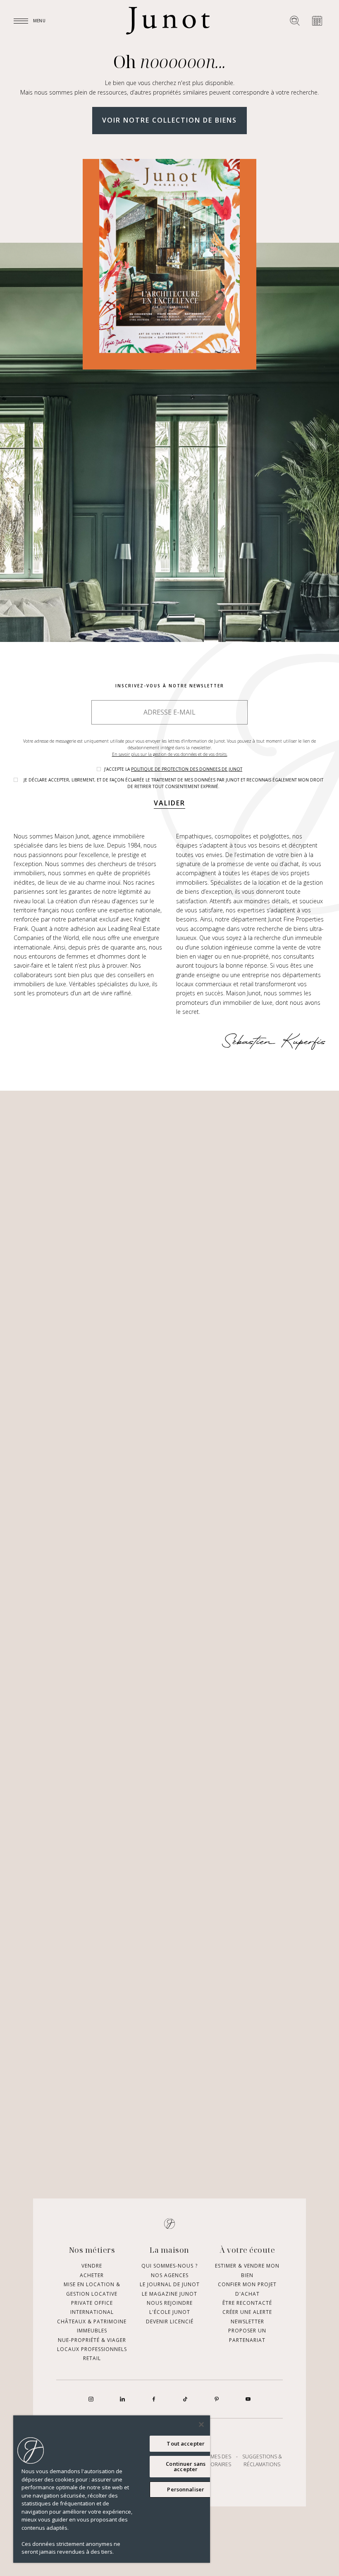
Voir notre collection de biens (169, 120)
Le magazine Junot (169, 2294)
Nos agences (170, 2275)
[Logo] (168, 21)
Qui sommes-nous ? (169, 2266)
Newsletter (247, 2321)
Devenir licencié (170, 2321)
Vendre (92, 2266)
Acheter (92, 2275)
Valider (169, 803)
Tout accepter (186, 2443)
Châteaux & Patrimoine (92, 2321)
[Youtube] (248, 2399)
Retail (92, 2359)
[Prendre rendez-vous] (317, 21)
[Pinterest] (217, 2399)
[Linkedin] (122, 2399)
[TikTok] (185, 2399)
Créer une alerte (247, 2312)
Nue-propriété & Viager (92, 2340)
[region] (112, 2489)
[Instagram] (91, 2399)
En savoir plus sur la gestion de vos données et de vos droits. (170, 754)
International (92, 2312)
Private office (92, 2303)
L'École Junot (170, 2312)
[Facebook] (154, 2399)
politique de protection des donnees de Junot (187, 769)
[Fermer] (201, 2424)
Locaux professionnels (92, 2349)
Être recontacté (247, 2303)
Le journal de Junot (170, 2285)
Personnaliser (186, 2489)
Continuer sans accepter (186, 2466)
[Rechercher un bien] (295, 21)
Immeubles (92, 2331)
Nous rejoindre (170, 2303)
